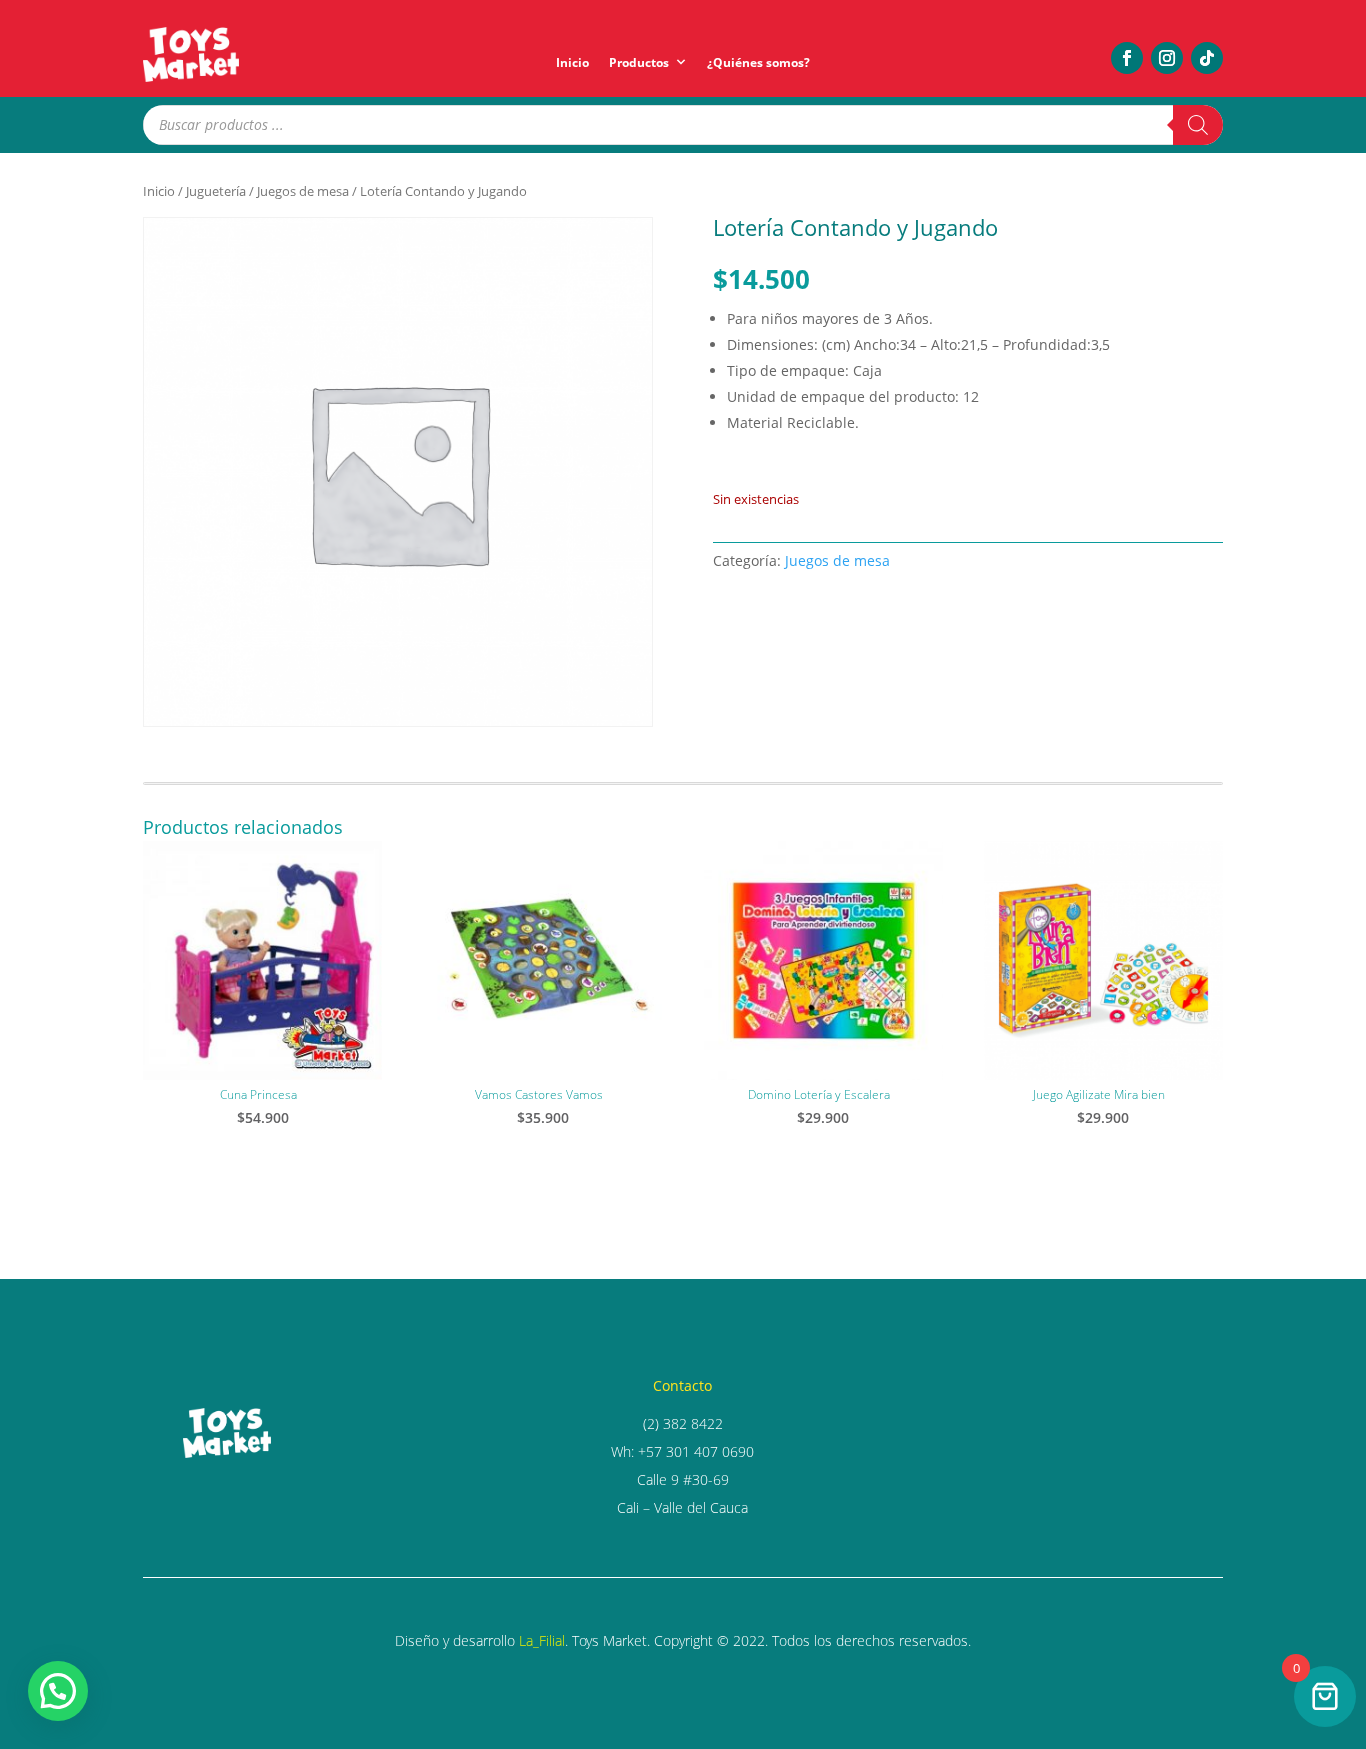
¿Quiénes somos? (758, 62)
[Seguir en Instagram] (1167, 58)
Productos (639, 62)
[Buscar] (1198, 125)
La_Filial (542, 1640)
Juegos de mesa (303, 191)
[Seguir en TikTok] (1207, 58)
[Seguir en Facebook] (1127, 58)
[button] (58, 1691)
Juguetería (216, 191)
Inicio (572, 62)
